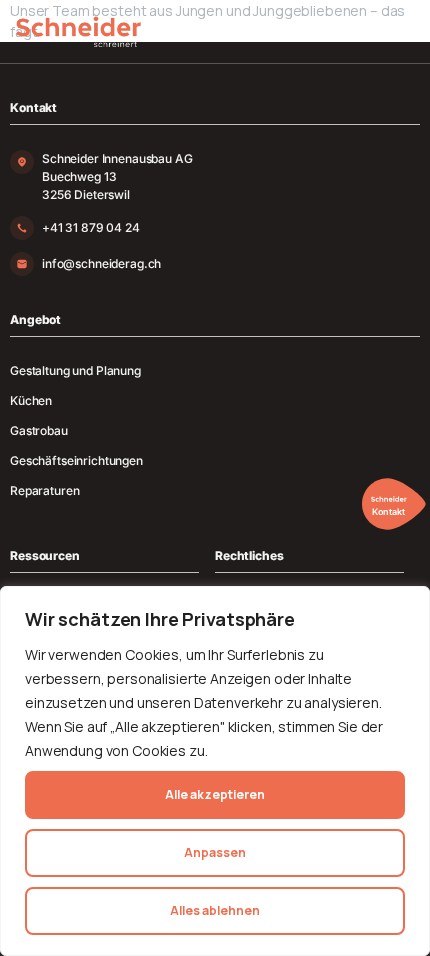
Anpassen (215, 852)
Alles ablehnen (215, 910)
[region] (215, 771)
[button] (389, 504)
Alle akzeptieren (215, 794)
